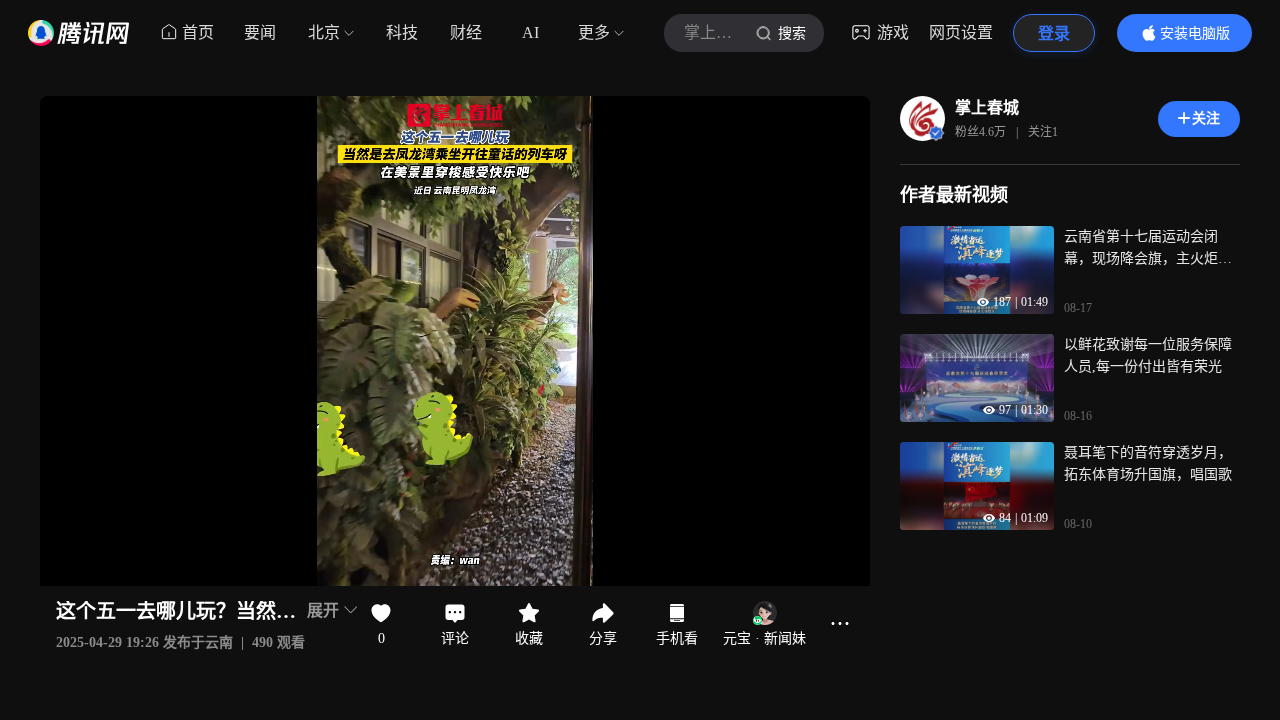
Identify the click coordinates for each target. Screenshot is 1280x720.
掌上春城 (987, 107)
